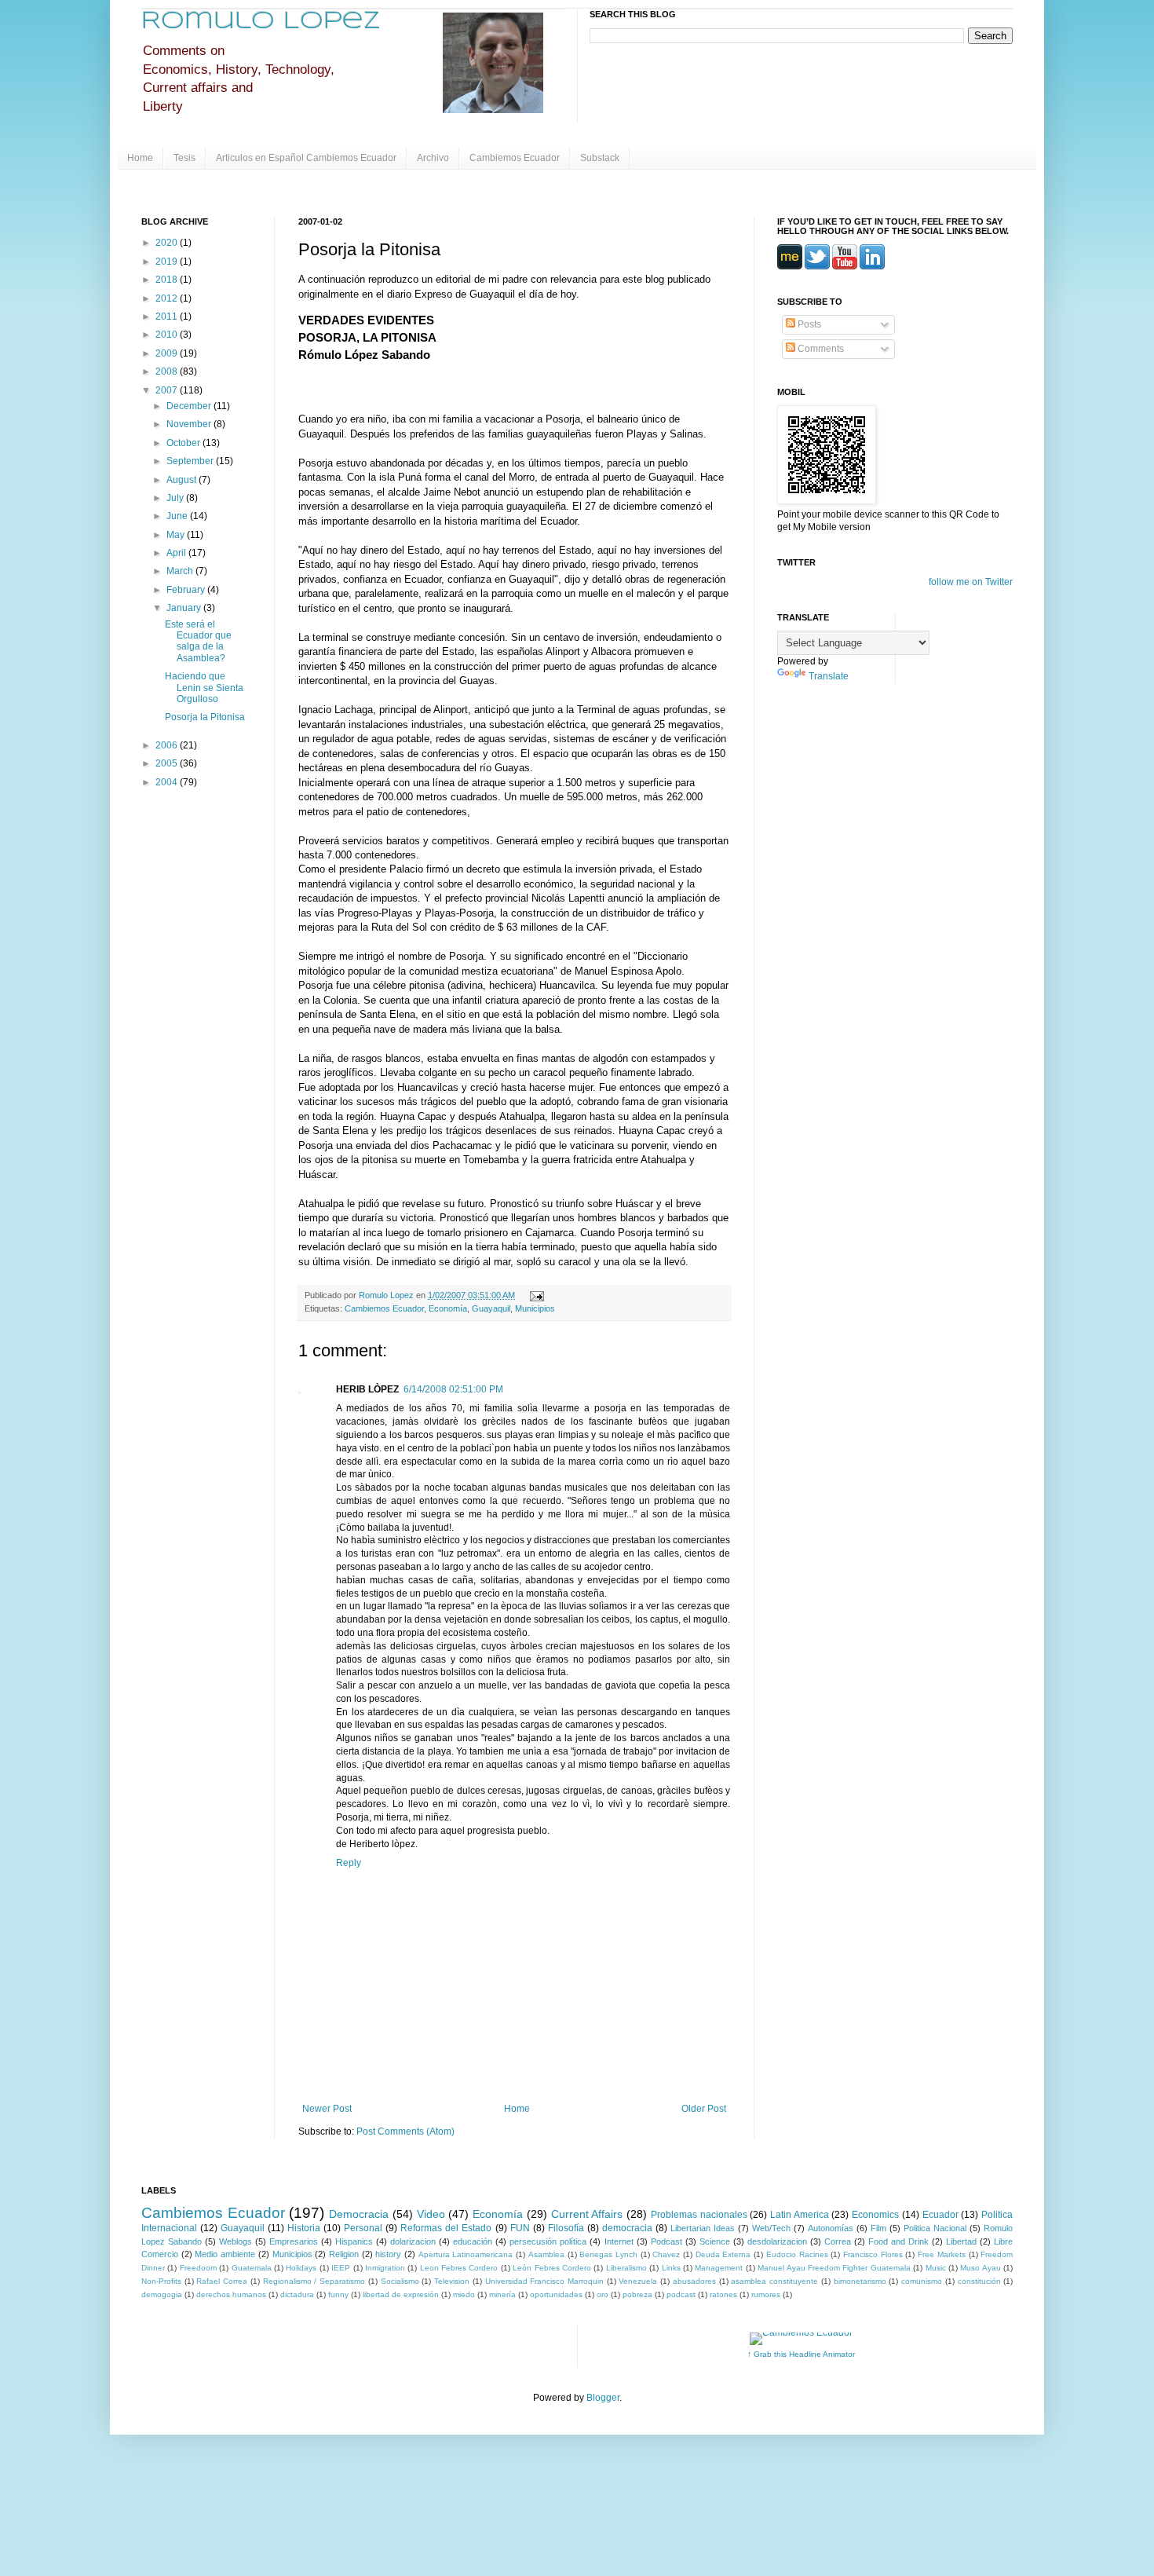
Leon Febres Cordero (459, 2268)
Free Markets (942, 2254)
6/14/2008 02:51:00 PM (453, 1389)
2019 (168, 262)
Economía (448, 1308)
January (185, 608)
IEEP (341, 2268)
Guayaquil (491, 1308)
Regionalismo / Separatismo (314, 2281)
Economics (875, 2215)
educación (473, 2241)
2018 (168, 280)
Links (671, 2268)
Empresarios (294, 2241)
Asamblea (546, 2254)
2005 (168, 763)
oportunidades (556, 2294)
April (177, 553)
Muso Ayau (980, 2268)
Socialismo (400, 2281)
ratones (723, 2294)
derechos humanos (231, 2294)
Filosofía (566, 2228)
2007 (168, 390)
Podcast (666, 2241)
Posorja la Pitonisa (205, 717)
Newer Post (327, 2109)
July (176, 498)
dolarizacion (413, 2241)
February (187, 590)
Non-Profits (161, 2281)
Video (431, 2214)
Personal (363, 2228)
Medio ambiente (225, 2254)
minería (502, 2294)
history (388, 2254)
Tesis (184, 158)
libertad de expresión (401, 2294)
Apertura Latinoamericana (466, 2254)
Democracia (359, 2214)
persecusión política (548, 2241)
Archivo (433, 158)
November (190, 424)
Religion (344, 2254)
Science (715, 2241)
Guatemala (252, 2268)
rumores (766, 2294)
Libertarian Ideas (703, 2228)
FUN (520, 2228)
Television (452, 2281)
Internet (619, 2241)
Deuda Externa (723, 2254)
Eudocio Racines (797, 2254)
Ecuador (940, 2215)
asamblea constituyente (774, 2281)
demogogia (162, 2294)
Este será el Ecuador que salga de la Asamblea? (198, 641)
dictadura (297, 2294)
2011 (168, 317)
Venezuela (638, 2281)
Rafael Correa (222, 2281)
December (190, 406)
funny (338, 2294)
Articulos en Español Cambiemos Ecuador (306, 158)
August (183, 480)
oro (603, 2294)
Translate (829, 676)
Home (140, 158)
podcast (681, 2294)
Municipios (535, 1308)
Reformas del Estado (446, 2228)
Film (878, 2228)
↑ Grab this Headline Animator (801, 2354)
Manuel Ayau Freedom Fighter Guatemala (834, 2268)
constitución (979, 2281)
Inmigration (385, 2268)
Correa (838, 2241)
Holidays (301, 2268)
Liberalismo (626, 2268)
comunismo (922, 2281)
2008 (168, 371)
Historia (304, 2228)
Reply (349, 1863)
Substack (600, 158)
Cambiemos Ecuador (515, 158)
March (181, 571)
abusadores (694, 2281)
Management (719, 2268)
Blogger (603, 2398)
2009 (168, 353)
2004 (168, 782)
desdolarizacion (777, 2241)
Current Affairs (587, 2214)
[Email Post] (535, 1295)
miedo (464, 2294)
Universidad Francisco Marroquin (544, 2281)
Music (936, 2268)
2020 (168, 243)
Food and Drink (898, 2241)
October (184, 443)
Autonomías (831, 2228)
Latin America (800, 2215)
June (178, 516)
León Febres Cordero (552, 2268)
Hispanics (354, 2241)
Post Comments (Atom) (405, 2131)
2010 (168, 335)
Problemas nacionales (699, 2215)
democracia (627, 2228)
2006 (168, 745)
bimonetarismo (860, 2281)
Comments (820, 349)
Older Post (704, 2109)
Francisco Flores (873, 2254)
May (177, 535)
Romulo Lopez (261, 22)
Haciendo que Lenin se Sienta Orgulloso (204, 688)
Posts (808, 324)
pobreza (637, 2294)
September (191, 461)
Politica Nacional (935, 2228)
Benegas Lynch (608, 2254)
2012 (168, 298)
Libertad (961, 2241)
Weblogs (236, 2241)
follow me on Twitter (971, 582)
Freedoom (198, 2268)
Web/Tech (771, 2228)
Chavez (666, 2254)
